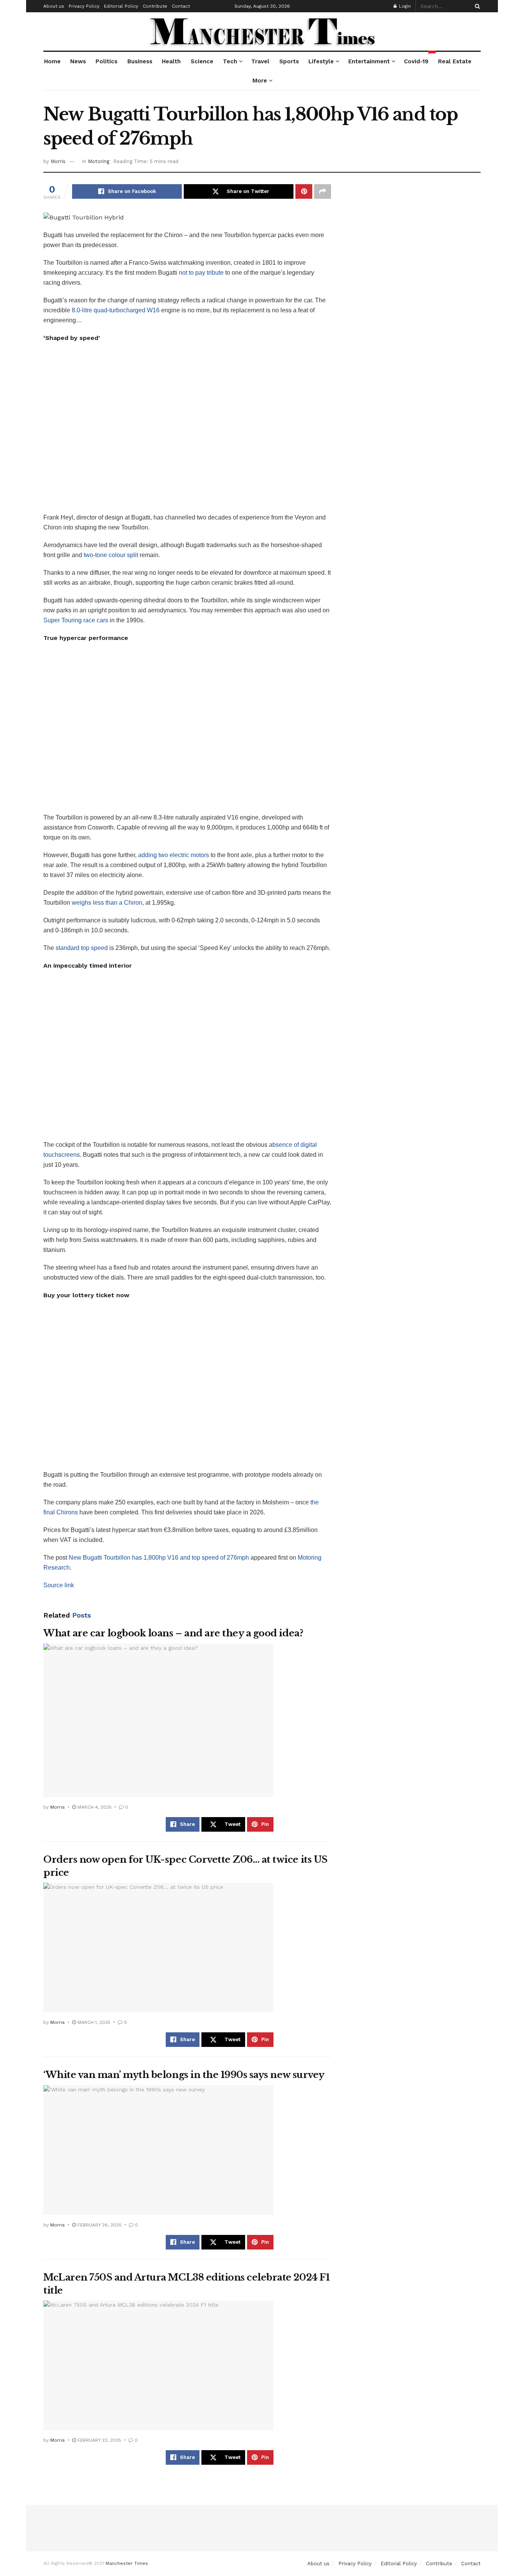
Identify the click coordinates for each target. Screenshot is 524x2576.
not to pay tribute (201, 273)
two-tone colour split (111, 555)
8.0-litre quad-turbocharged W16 (116, 310)
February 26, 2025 (99, 2225)
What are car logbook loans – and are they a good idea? (173, 1633)
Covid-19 (416, 58)
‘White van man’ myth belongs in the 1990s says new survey (184, 2075)
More (260, 81)
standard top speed (82, 948)
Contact (181, 6)
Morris (58, 161)
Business (140, 61)
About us (54, 6)
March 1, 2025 (93, 2022)
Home (52, 61)
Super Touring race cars (76, 620)
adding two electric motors (174, 855)
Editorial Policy (121, 6)
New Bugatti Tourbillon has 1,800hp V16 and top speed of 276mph (159, 1558)
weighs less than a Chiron (107, 903)
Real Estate (455, 61)
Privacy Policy (84, 6)
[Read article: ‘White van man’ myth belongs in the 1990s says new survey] (158, 2150)
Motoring (99, 161)
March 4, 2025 (94, 1807)
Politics (106, 61)
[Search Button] (476, 6)
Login (404, 6)
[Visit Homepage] (262, 31)
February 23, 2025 (99, 2440)
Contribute (155, 6)
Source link (59, 1585)
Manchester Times (127, 2563)
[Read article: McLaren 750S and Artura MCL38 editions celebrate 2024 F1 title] (158, 2365)
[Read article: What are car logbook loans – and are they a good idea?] (158, 1720)
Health (171, 61)
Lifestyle (321, 61)
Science (202, 61)
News (78, 61)
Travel (260, 61)
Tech (230, 61)
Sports (289, 61)
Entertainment (369, 61)
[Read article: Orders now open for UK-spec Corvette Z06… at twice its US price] (158, 1948)
